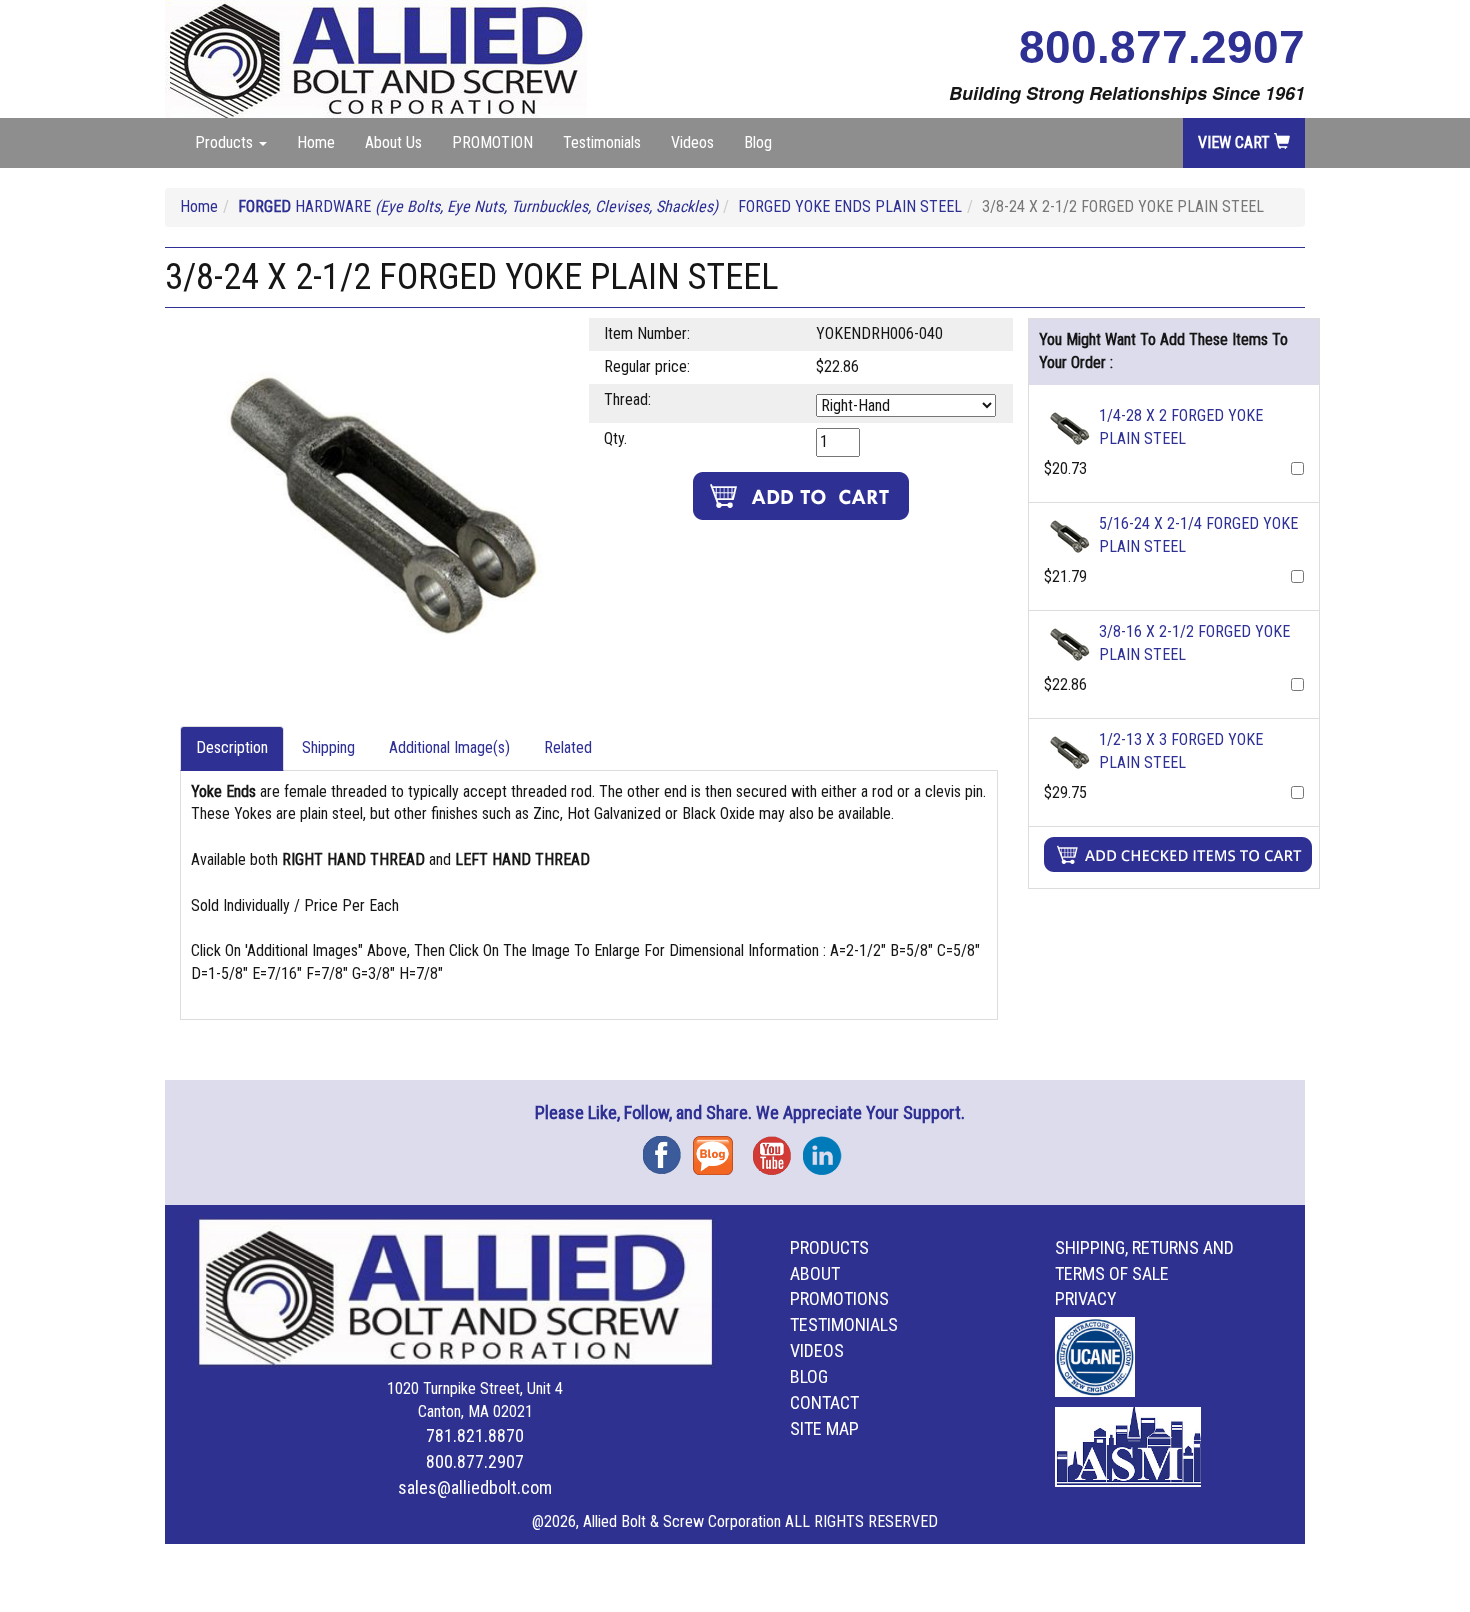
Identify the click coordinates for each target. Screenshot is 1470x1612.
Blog (758, 142)
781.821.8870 (475, 1435)
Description (232, 747)
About (815, 1273)
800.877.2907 (1162, 47)
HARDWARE (478, 206)
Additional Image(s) (449, 747)
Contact (824, 1402)
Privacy (1086, 1298)
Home (316, 142)
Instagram (828, 1148)
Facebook (668, 1148)
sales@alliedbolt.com (475, 1487)
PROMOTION (492, 142)
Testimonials (602, 142)
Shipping (328, 747)
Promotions (839, 1298)
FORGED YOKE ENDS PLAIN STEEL (850, 206)
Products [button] (226, 142)
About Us (393, 142)
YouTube (778, 1148)
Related (568, 747)
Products (829, 1247)
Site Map (824, 1428)
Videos (692, 142)
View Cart (1236, 142)
